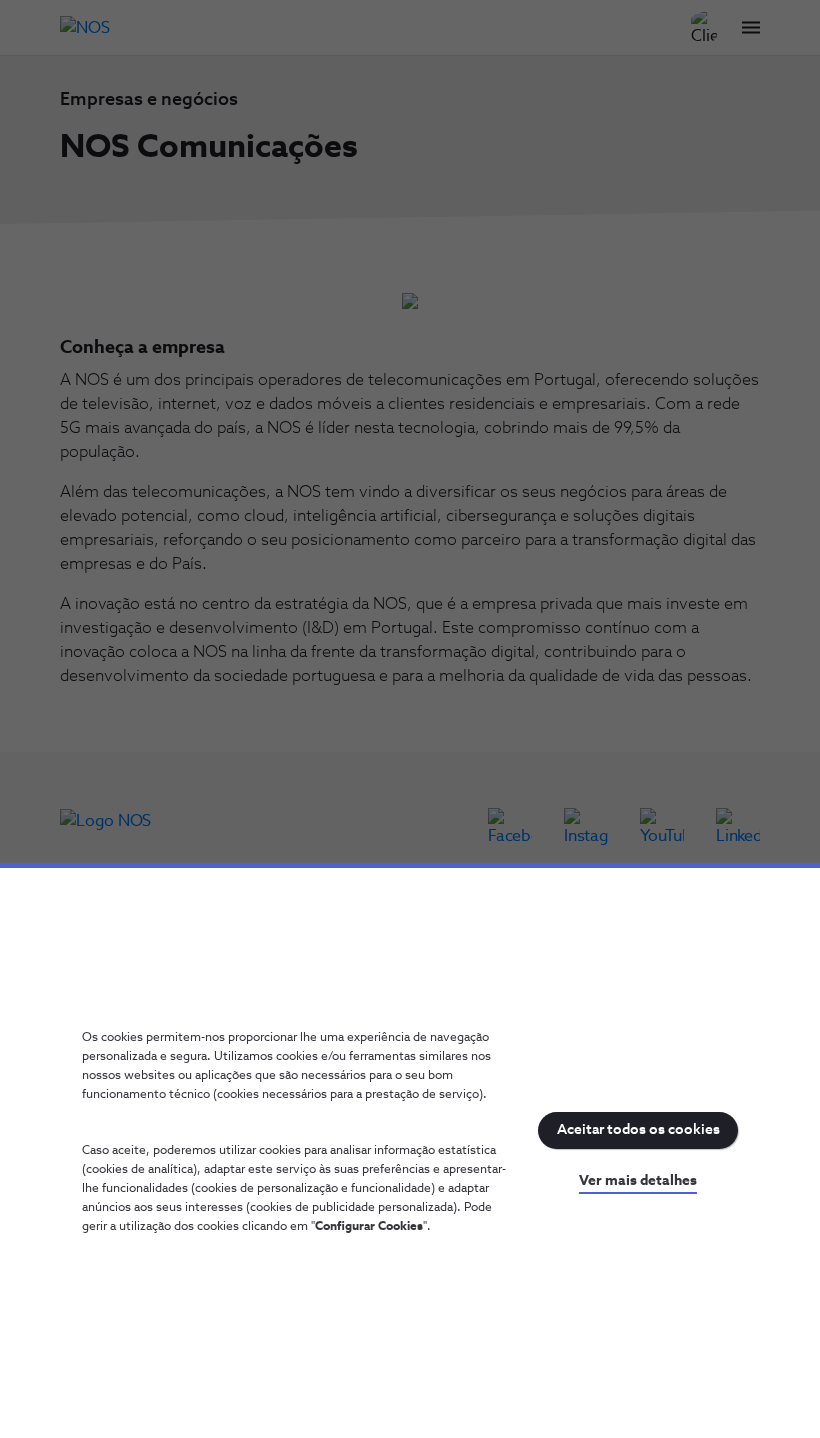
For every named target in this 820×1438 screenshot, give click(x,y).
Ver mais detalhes (638, 1181)
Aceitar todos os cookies (638, 1130)
